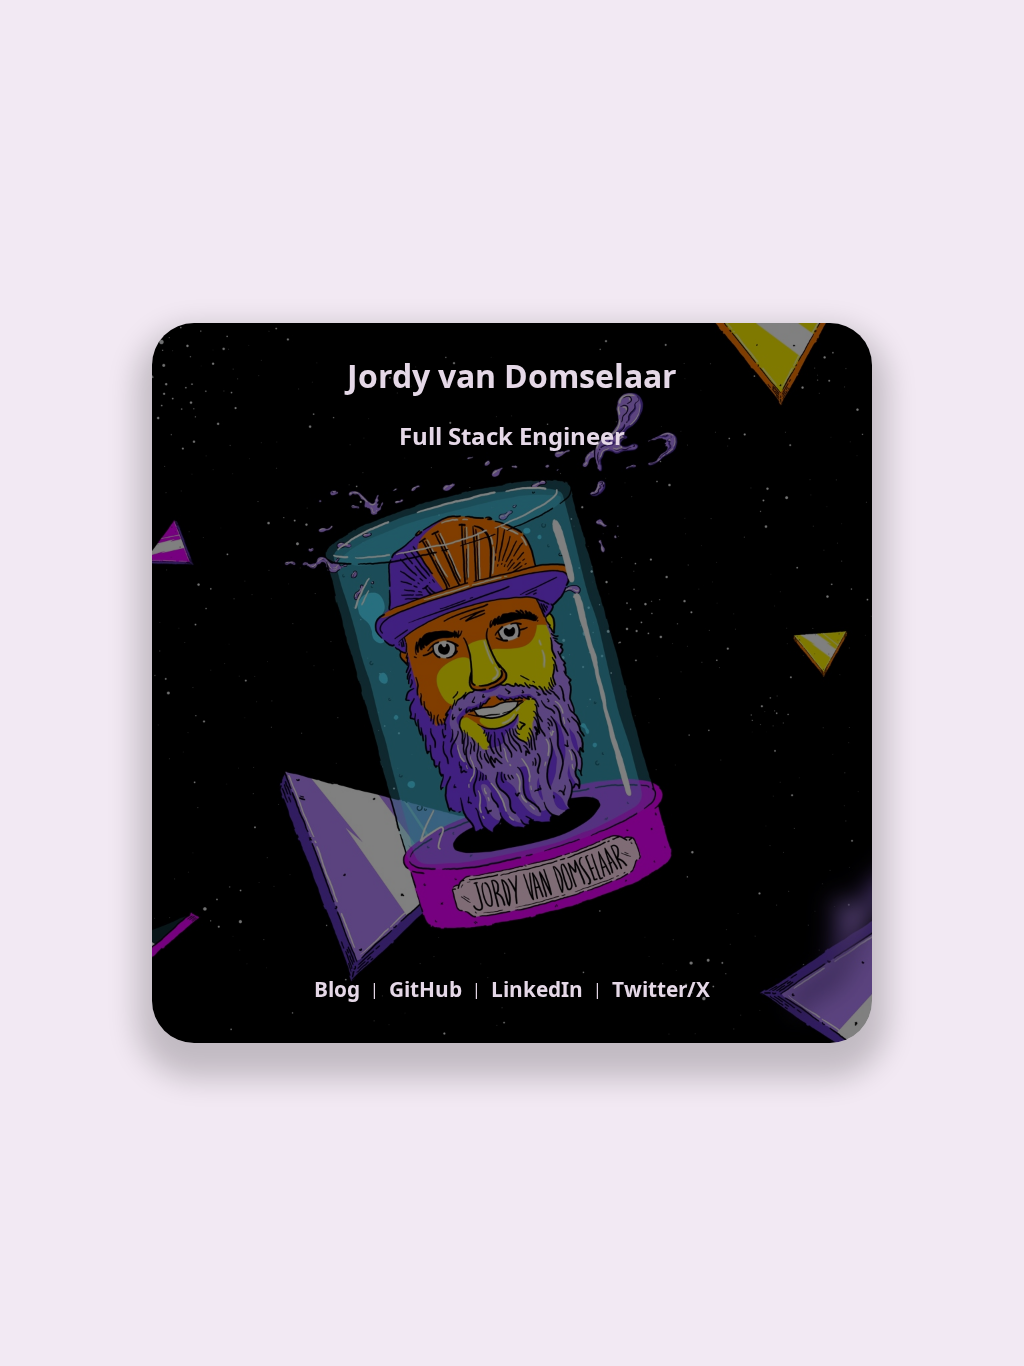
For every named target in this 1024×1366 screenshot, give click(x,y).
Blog (337, 989)
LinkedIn (537, 989)
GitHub (425, 989)
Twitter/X (661, 989)
